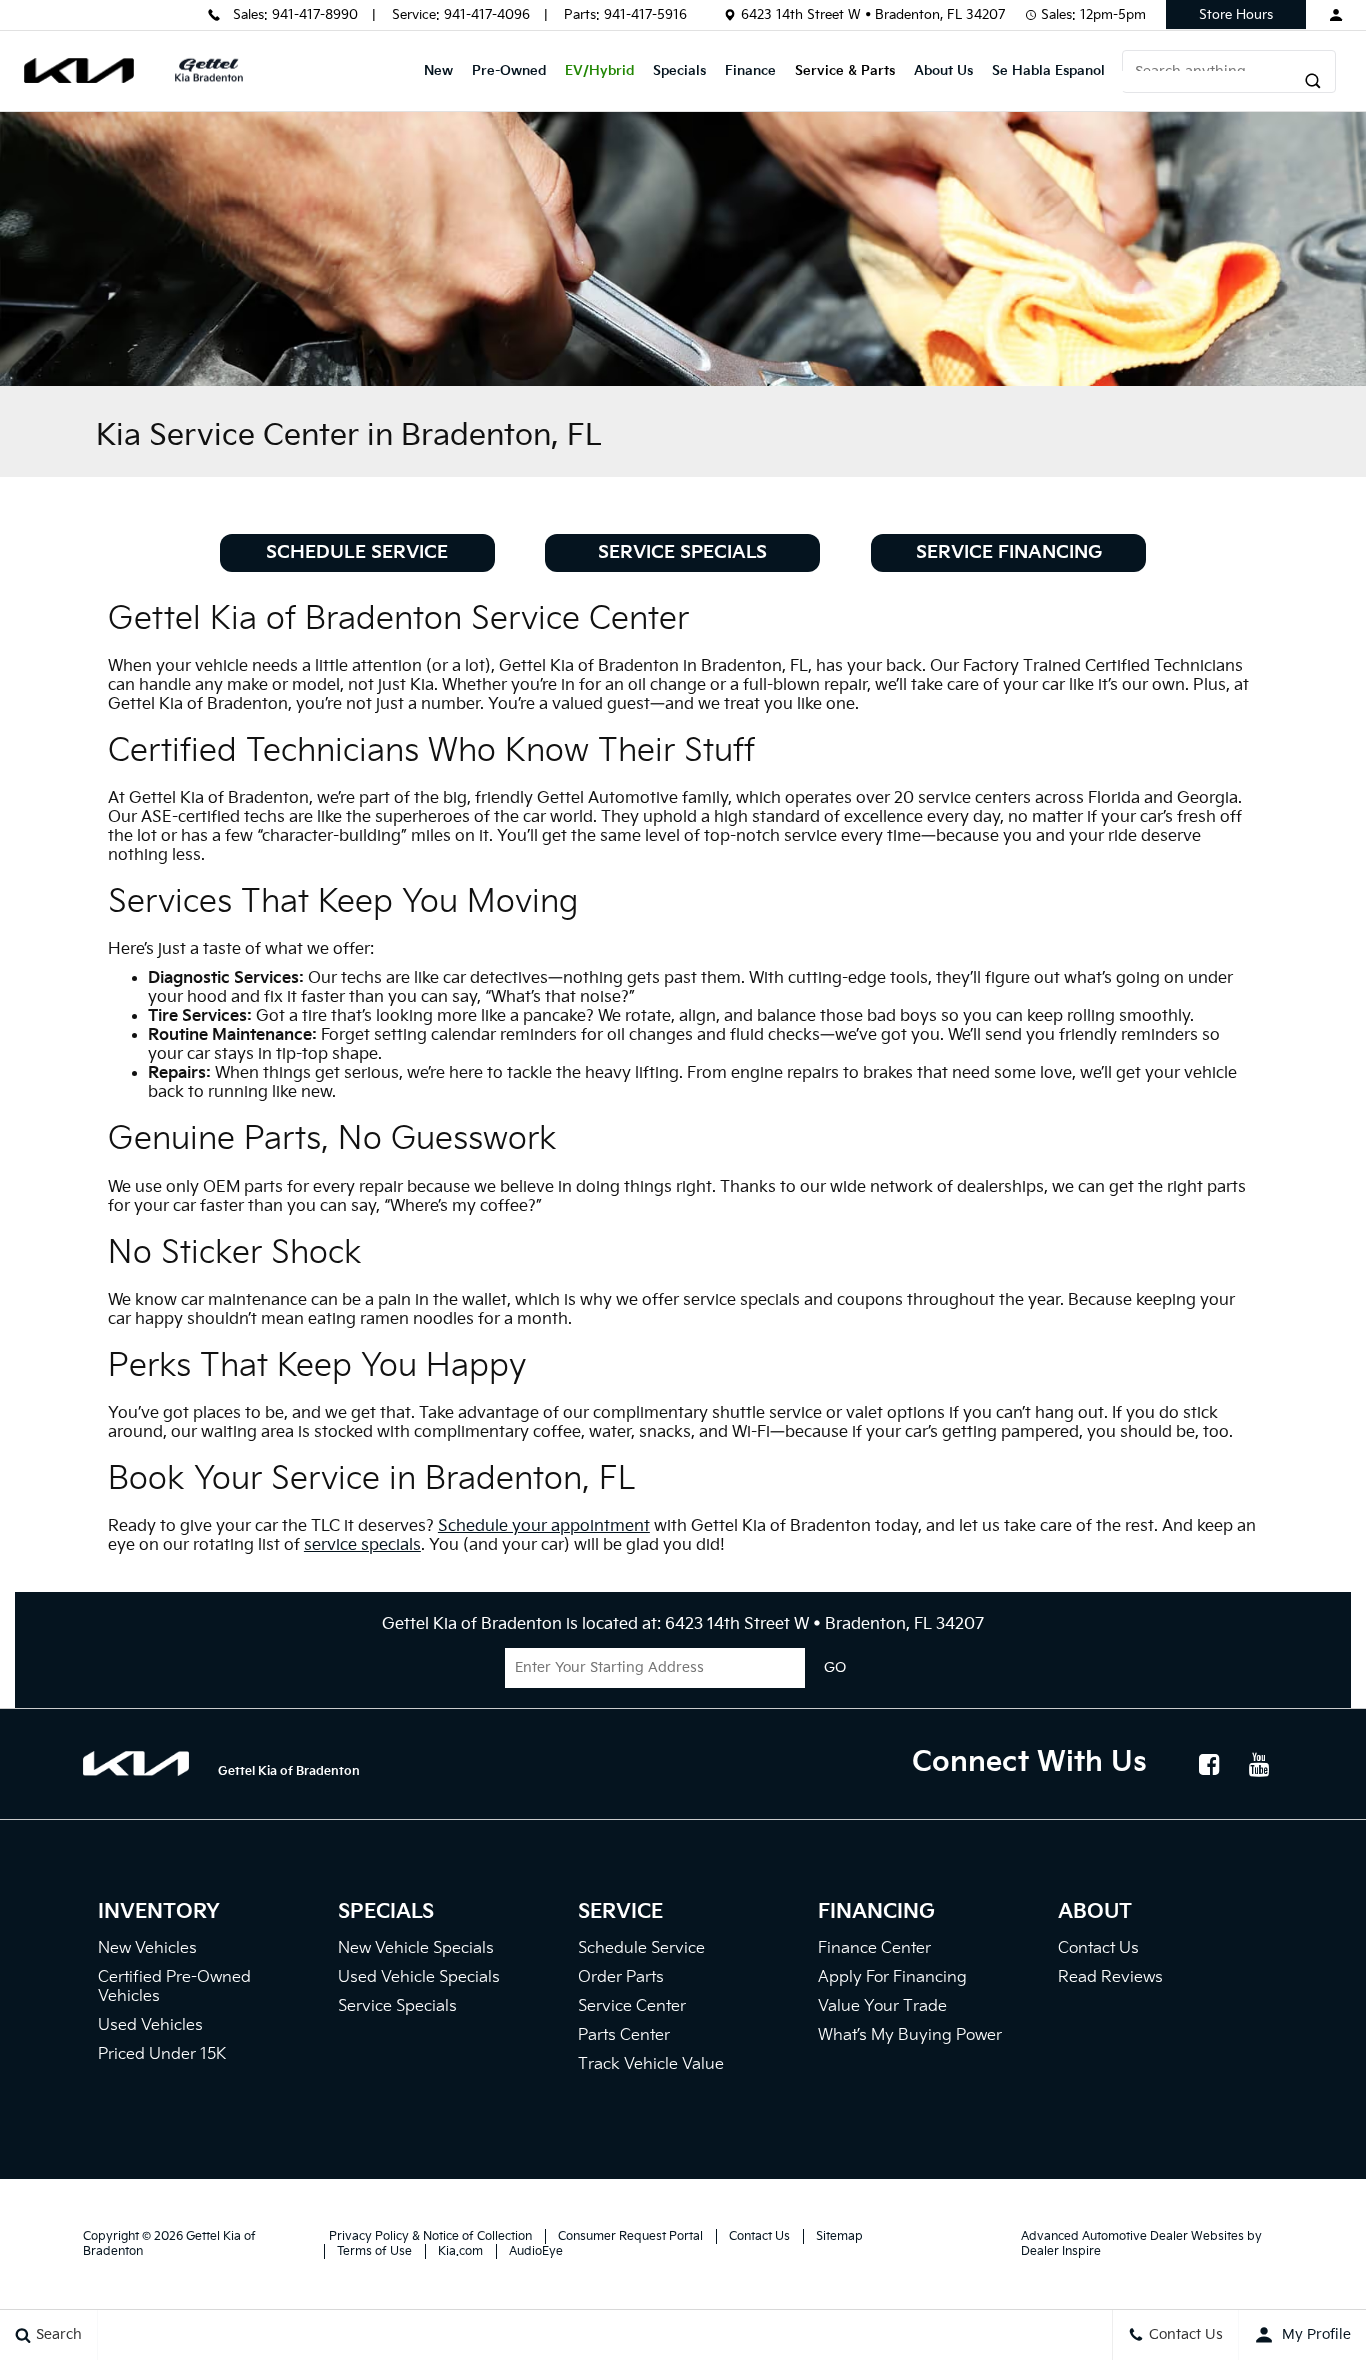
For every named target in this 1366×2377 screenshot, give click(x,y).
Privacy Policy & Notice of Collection (430, 2236)
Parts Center (624, 2035)
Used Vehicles (150, 2025)
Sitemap (839, 2236)
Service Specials (682, 552)
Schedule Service (357, 552)
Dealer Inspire (1061, 2251)
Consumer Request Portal (630, 2236)
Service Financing (1009, 552)
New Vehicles (147, 1948)
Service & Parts (845, 71)
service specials (362, 1545)
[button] (1188, 81)
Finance (750, 71)
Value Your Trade (882, 2006)
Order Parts (621, 1977)
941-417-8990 (315, 15)
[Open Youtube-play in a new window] (1260, 1764)
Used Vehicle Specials (419, 1977)
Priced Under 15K (162, 2054)
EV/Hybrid (599, 71)
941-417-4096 (487, 15)
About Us (943, 71)
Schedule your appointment (544, 1526)
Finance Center (874, 1948)
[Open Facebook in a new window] (1210, 1764)
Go (835, 1668)
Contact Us (1098, 1948)
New (438, 71)
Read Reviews (1110, 1977)
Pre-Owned (509, 71)
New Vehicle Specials (416, 1948)
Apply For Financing (892, 1977)
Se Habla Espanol (1048, 71)
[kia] (79, 70)
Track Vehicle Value (651, 2064)
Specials (679, 71)
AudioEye (536, 2251)
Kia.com (460, 2251)
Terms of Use (374, 2251)
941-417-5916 (645, 15)
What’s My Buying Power (910, 2035)
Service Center (632, 2006)
